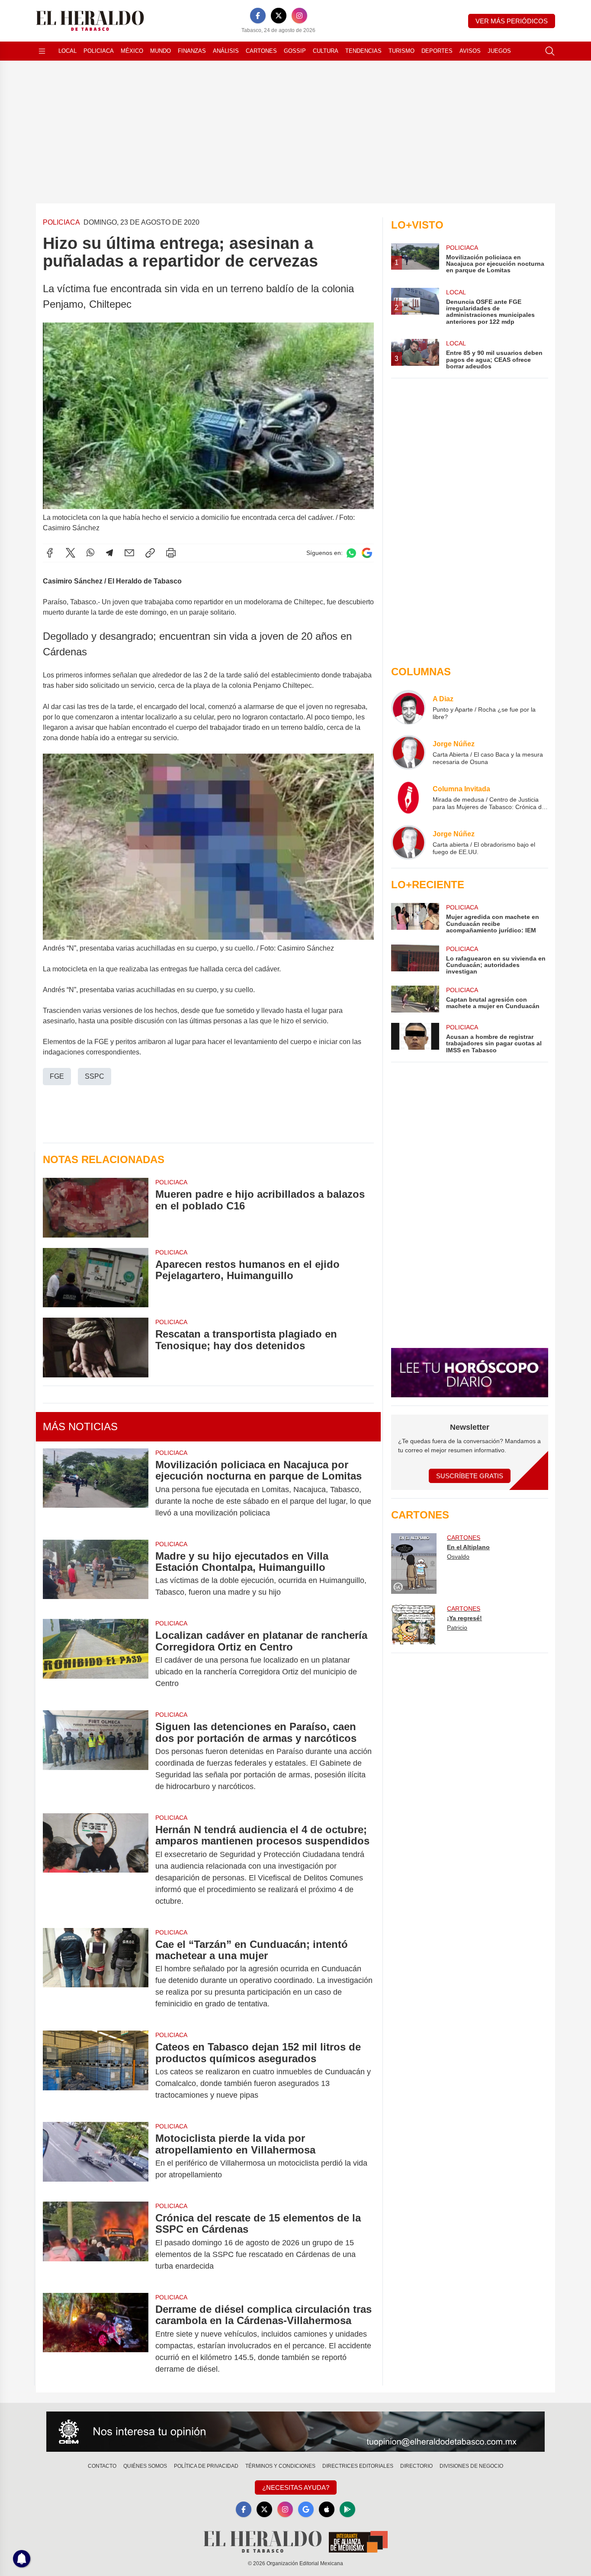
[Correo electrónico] (129, 553)
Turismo (401, 51)
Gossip (295, 51)
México (132, 51)
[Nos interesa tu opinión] (295, 2432)
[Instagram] (299, 16)
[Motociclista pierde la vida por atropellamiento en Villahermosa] (96, 2157)
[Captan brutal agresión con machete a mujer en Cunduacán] (415, 999)
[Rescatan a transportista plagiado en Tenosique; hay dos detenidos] (96, 1348)
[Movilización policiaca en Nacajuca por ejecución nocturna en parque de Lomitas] (96, 1489)
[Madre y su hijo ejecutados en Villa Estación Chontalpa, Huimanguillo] (96, 1574)
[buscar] (550, 51)
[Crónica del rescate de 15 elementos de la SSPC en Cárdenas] (96, 2242)
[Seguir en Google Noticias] (367, 553)
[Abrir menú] (42, 51)
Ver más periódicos (512, 21)
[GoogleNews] (306, 2509)
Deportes (437, 51)
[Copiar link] (150, 553)
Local (67, 51)
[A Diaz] (408, 707)
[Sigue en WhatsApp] (351, 553)
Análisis (226, 51)
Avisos (470, 51)
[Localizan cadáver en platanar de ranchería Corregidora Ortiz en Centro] (96, 1659)
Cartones (261, 51)
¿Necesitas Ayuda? (296, 2487)
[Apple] (327, 2509)
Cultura (326, 51)
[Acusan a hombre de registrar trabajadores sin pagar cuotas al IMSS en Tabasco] (415, 1038)
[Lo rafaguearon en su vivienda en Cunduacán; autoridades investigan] (415, 960)
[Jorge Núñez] (408, 752)
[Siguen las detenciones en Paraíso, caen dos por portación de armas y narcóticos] (96, 1757)
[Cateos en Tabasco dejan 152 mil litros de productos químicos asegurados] (96, 2071)
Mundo (161, 51)
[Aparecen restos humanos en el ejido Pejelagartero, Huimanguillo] (96, 1278)
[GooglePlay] (347, 2509)
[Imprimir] (171, 553)
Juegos (499, 51)
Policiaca (99, 51)
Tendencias (363, 51)
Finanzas (192, 51)
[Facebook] (258, 16)
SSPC (95, 1076)
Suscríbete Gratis (470, 1476)
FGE (57, 1076)
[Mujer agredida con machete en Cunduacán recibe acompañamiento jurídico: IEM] (415, 918)
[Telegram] (109, 553)
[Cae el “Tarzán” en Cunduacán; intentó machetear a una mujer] (96, 1974)
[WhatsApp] (90, 553)
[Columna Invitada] (408, 797)
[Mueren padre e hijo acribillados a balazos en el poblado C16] (96, 1207)
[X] (279, 16)
